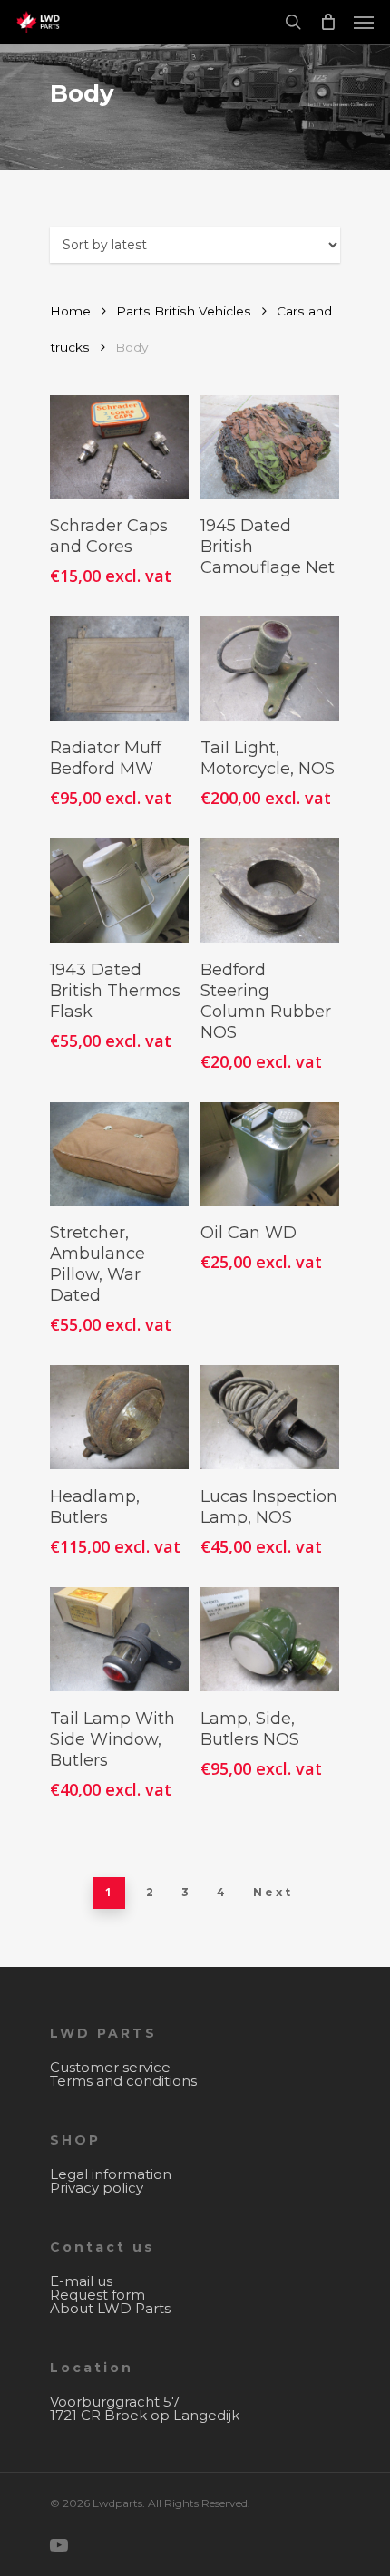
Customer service (110, 2067)
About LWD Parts (110, 2308)
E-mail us (81, 2281)
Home (70, 311)
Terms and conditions (123, 2081)
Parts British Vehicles (184, 311)
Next (273, 1892)
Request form (97, 2295)
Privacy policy (97, 2188)
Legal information (111, 2174)
